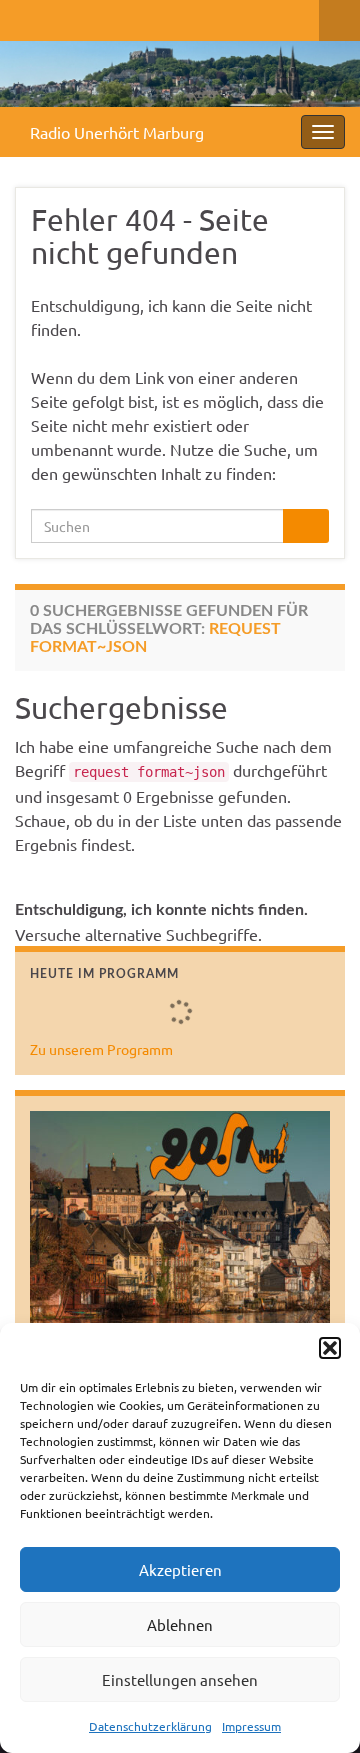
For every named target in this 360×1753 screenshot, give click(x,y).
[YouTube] (120, 16)
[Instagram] (88, 16)
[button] (330, 1348)
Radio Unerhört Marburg (117, 132)
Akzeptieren (180, 1569)
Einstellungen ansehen (180, 1679)
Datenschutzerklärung (150, 1726)
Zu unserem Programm (101, 1049)
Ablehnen (180, 1624)
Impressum (251, 1726)
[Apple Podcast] (152, 16)
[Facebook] (24, 16)
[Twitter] (56, 16)
